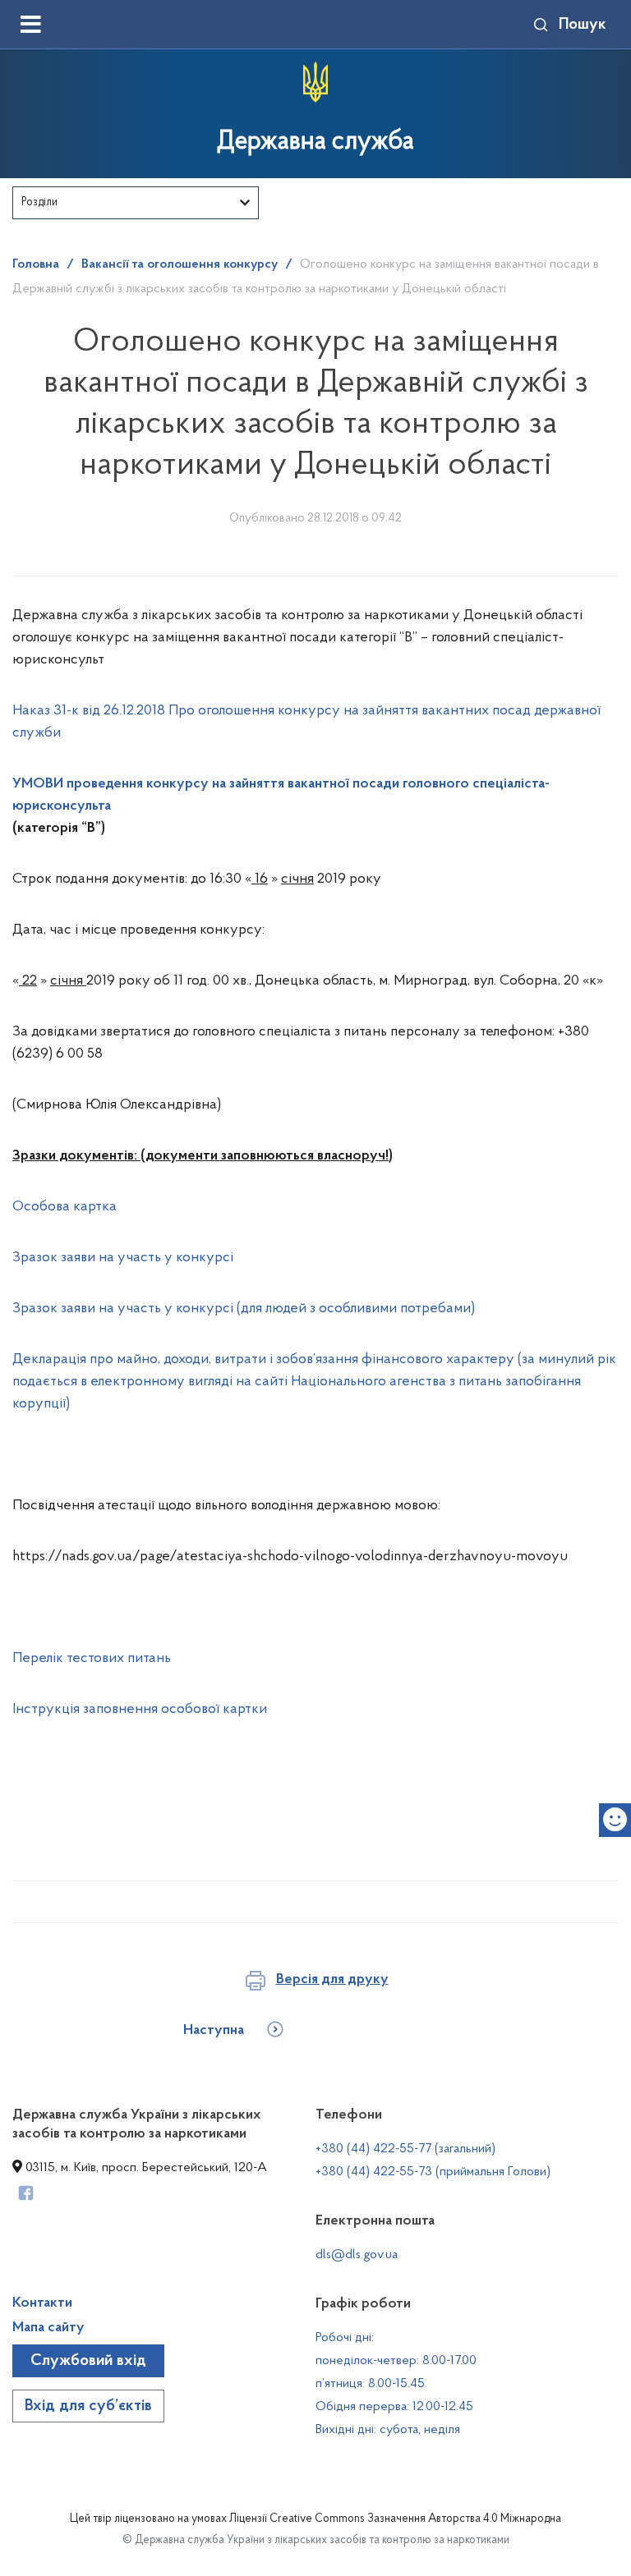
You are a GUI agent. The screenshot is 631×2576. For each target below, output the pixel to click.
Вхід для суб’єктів (88, 2406)
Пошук (583, 25)
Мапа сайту (48, 2328)
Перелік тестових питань (92, 1659)
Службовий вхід (88, 2361)
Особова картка (64, 1207)
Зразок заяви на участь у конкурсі (123, 1258)
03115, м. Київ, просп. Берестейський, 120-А (145, 2168)
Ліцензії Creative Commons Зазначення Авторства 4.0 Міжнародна (395, 2519)
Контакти (42, 2303)
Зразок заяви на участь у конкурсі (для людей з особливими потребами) (244, 1309)
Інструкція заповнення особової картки (140, 1710)
